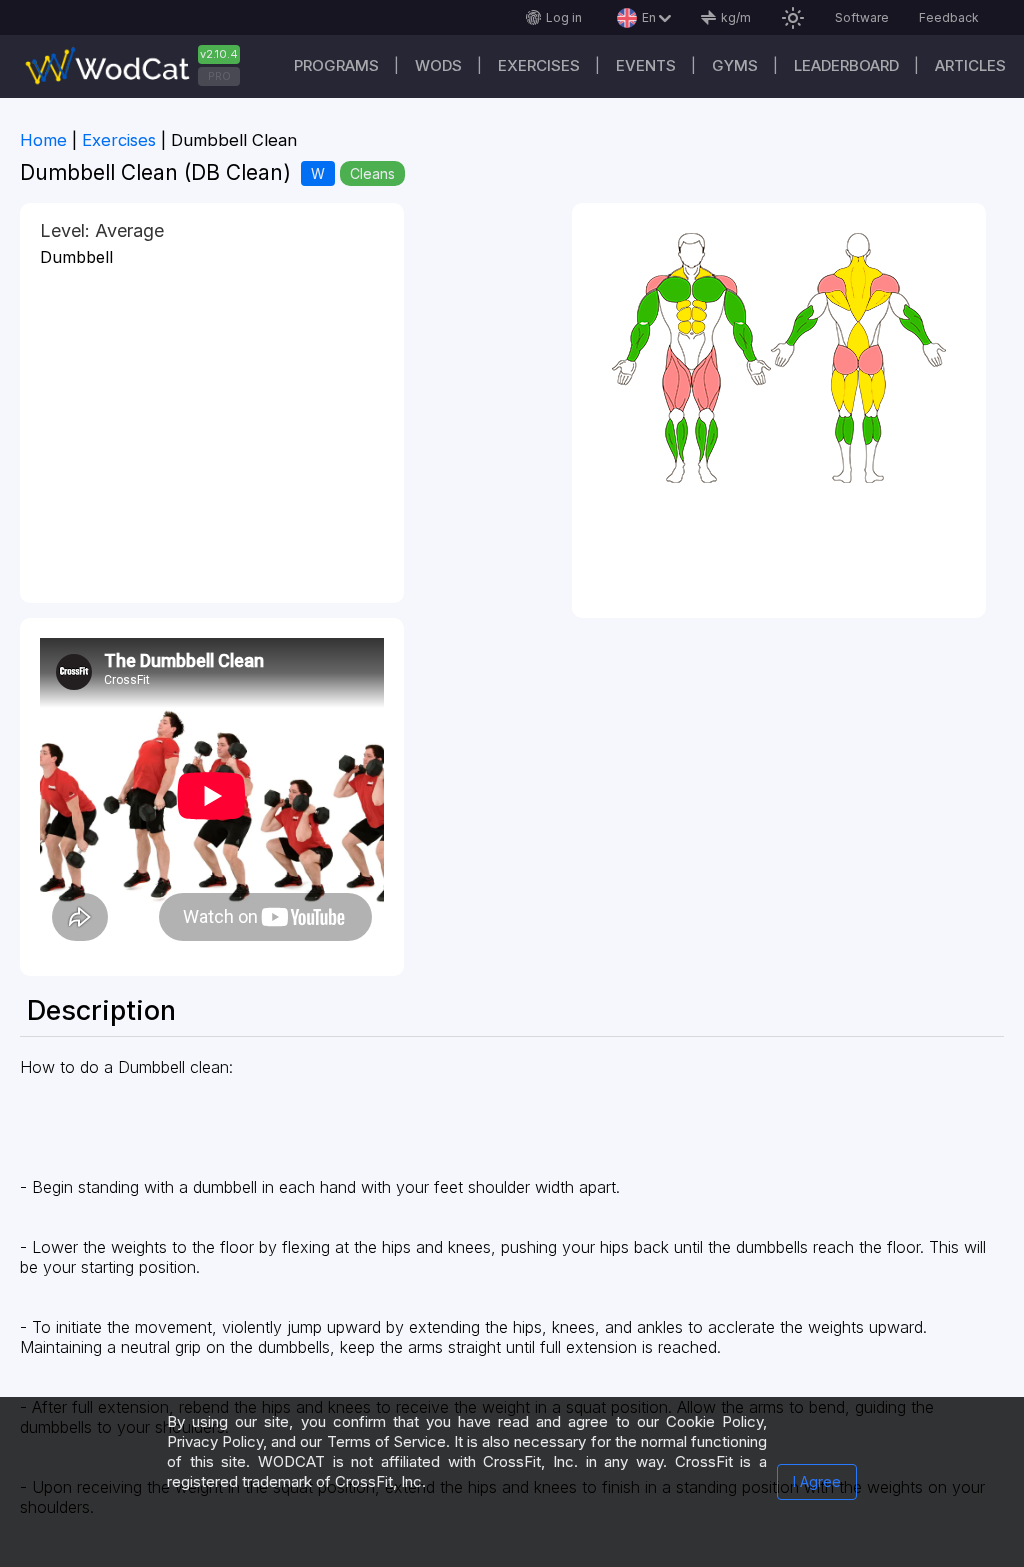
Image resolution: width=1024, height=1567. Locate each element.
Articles (970, 65)
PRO (219, 76)
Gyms (735, 65)
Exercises (539, 65)
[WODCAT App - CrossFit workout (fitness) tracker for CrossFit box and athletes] (140, 66)
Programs (336, 65)
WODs (438, 65)
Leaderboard (846, 65)
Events (646, 65)
